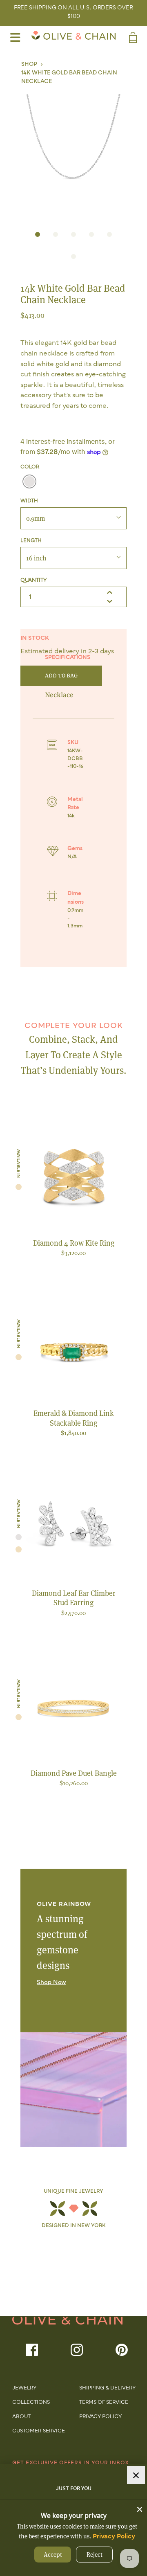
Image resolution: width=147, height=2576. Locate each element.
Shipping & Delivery (107, 2388)
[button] (73, 154)
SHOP (29, 64)
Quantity (33, 580)
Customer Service (39, 2431)
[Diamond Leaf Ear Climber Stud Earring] (73, 1529)
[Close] (140, 2507)
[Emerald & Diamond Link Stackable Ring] (73, 1349)
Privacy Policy (100, 2417)
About (21, 2417)
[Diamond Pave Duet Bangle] (73, 1709)
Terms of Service (104, 2403)
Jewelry (24, 2388)
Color (30, 467)
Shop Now (51, 1982)
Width (29, 501)
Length (31, 541)
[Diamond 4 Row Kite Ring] (73, 1179)
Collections (31, 2403)
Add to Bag (61, 676)
